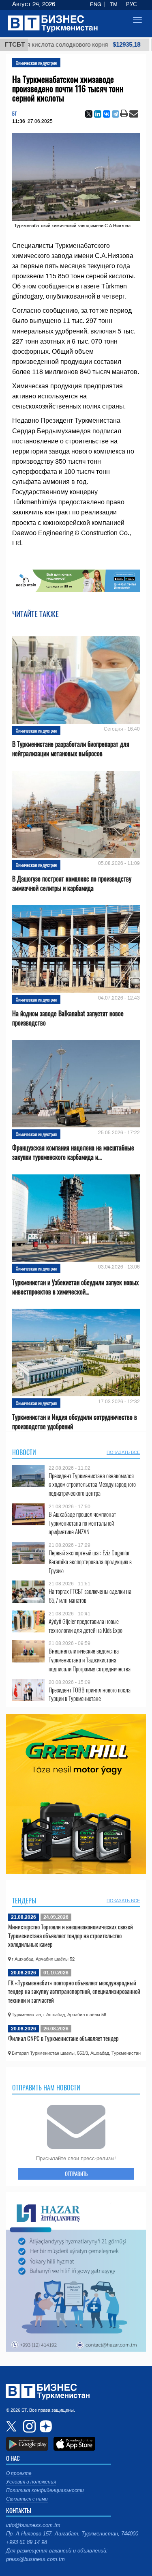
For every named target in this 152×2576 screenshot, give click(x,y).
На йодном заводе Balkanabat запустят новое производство (68, 1018)
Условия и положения (31, 2482)
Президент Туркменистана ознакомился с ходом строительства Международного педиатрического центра (92, 1485)
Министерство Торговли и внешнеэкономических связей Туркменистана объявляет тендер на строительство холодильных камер (71, 1935)
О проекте (19, 2473)
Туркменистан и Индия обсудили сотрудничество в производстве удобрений (75, 1422)
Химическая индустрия (36, 63)
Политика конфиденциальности (45, 2490)
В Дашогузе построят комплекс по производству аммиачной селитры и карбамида (72, 884)
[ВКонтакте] (107, 114)
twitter (12, 2426)
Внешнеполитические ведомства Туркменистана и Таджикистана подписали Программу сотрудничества (90, 1660)
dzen (45, 2426)
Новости (24, 1452)
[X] (89, 114)
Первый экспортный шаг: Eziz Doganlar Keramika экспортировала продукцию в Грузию (90, 1562)
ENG (96, 4)
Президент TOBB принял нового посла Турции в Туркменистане (90, 1694)
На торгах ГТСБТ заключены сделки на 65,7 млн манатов (90, 1596)
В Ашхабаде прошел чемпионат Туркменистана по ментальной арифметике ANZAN (82, 1523)
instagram (28, 2426)
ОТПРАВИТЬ (76, 2174)
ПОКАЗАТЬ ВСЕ (123, 1452)
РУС (131, 4)
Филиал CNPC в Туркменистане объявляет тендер (63, 2038)
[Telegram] (116, 114)
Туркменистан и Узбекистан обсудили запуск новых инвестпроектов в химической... (75, 1287)
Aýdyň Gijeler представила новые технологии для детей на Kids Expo (86, 1626)
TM (114, 4)
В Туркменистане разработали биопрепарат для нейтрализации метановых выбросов (71, 749)
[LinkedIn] (98, 114)
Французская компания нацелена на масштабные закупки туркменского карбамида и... (73, 1153)
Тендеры (24, 1901)
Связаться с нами (27, 2499)
